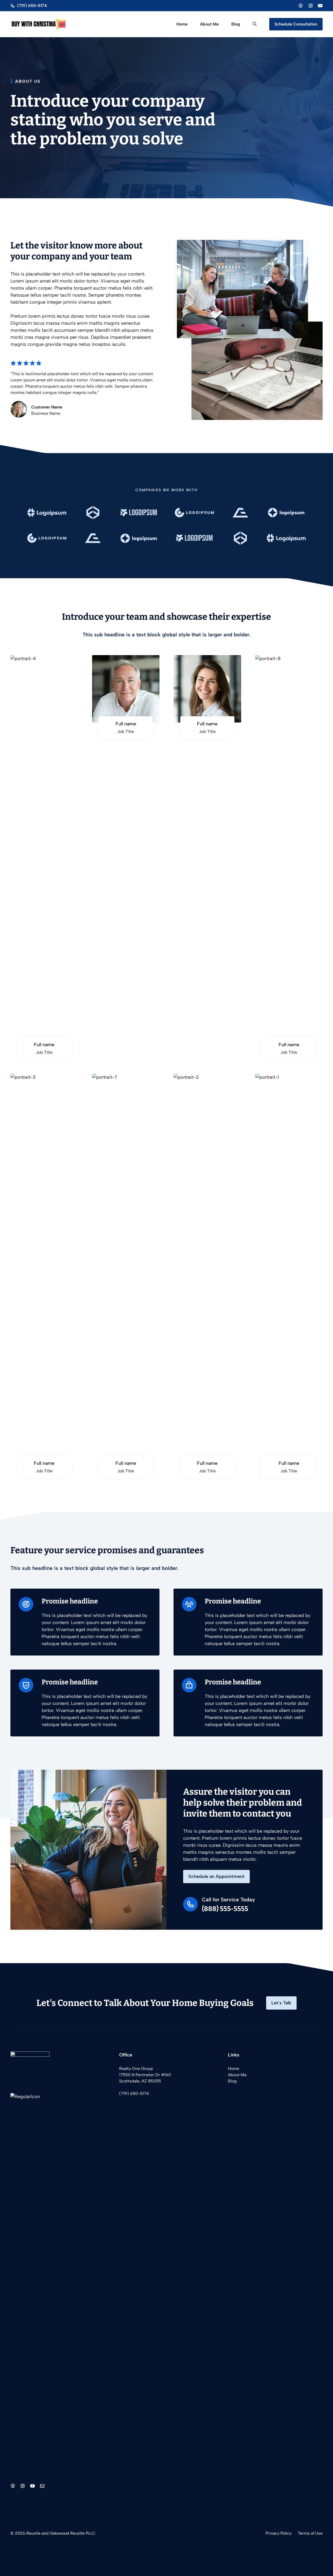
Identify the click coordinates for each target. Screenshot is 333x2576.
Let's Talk (281, 2003)
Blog (236, 24)
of (312, 2533)
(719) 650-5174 (134, 2094)
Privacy (273, 2533)
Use (318, 2533)
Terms (304, 2533)
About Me (209, 24)
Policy (286, 2533)
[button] (255, 24)
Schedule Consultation (296, 24)
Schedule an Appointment (216, 1876)
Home (182, 24)
